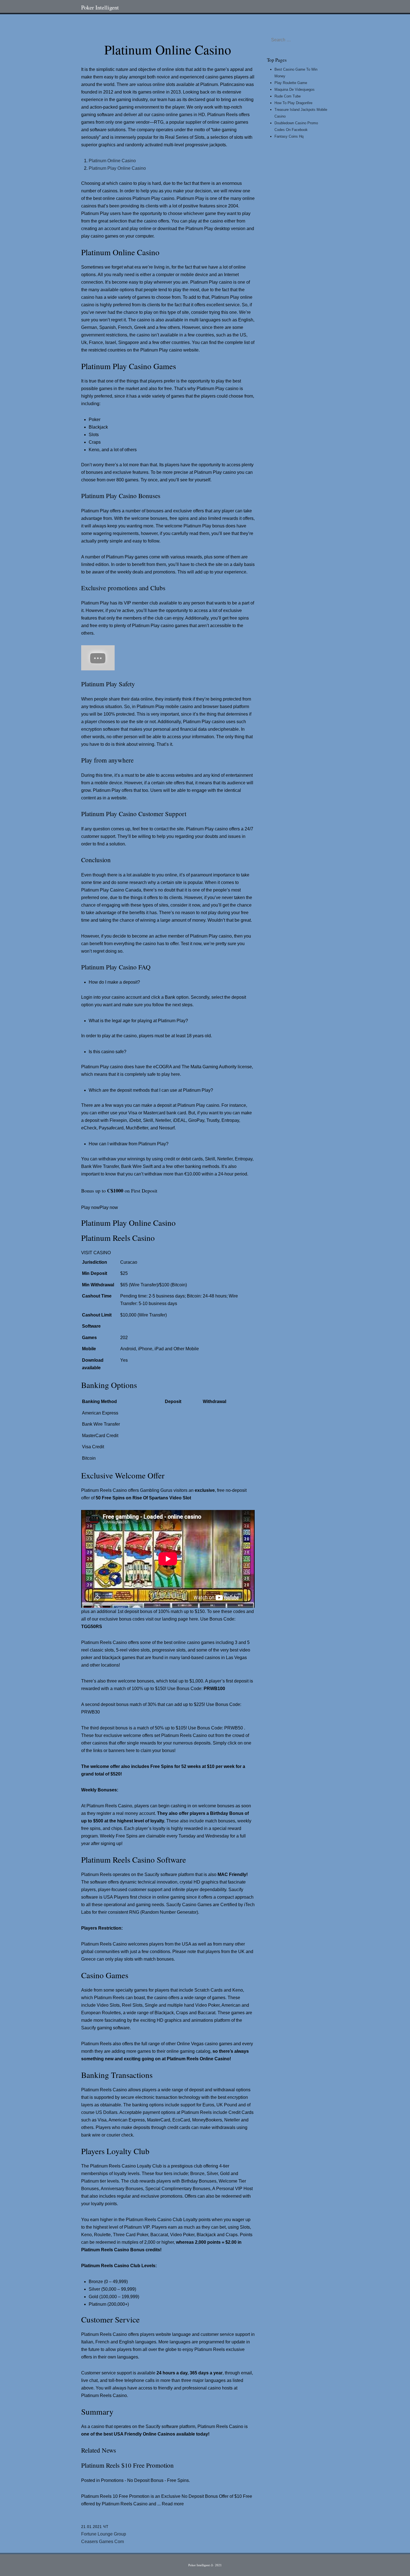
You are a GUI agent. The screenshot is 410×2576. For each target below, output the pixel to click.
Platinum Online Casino (112, 161)
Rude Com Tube (288, 96)
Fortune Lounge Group (104, 2534)
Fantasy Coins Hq (289, 136)
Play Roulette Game (291, 83)
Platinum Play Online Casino (117, 168)
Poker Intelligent (100, 7)
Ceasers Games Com (102, 2542)
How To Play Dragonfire (293, 103)
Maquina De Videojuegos (295, 89)
